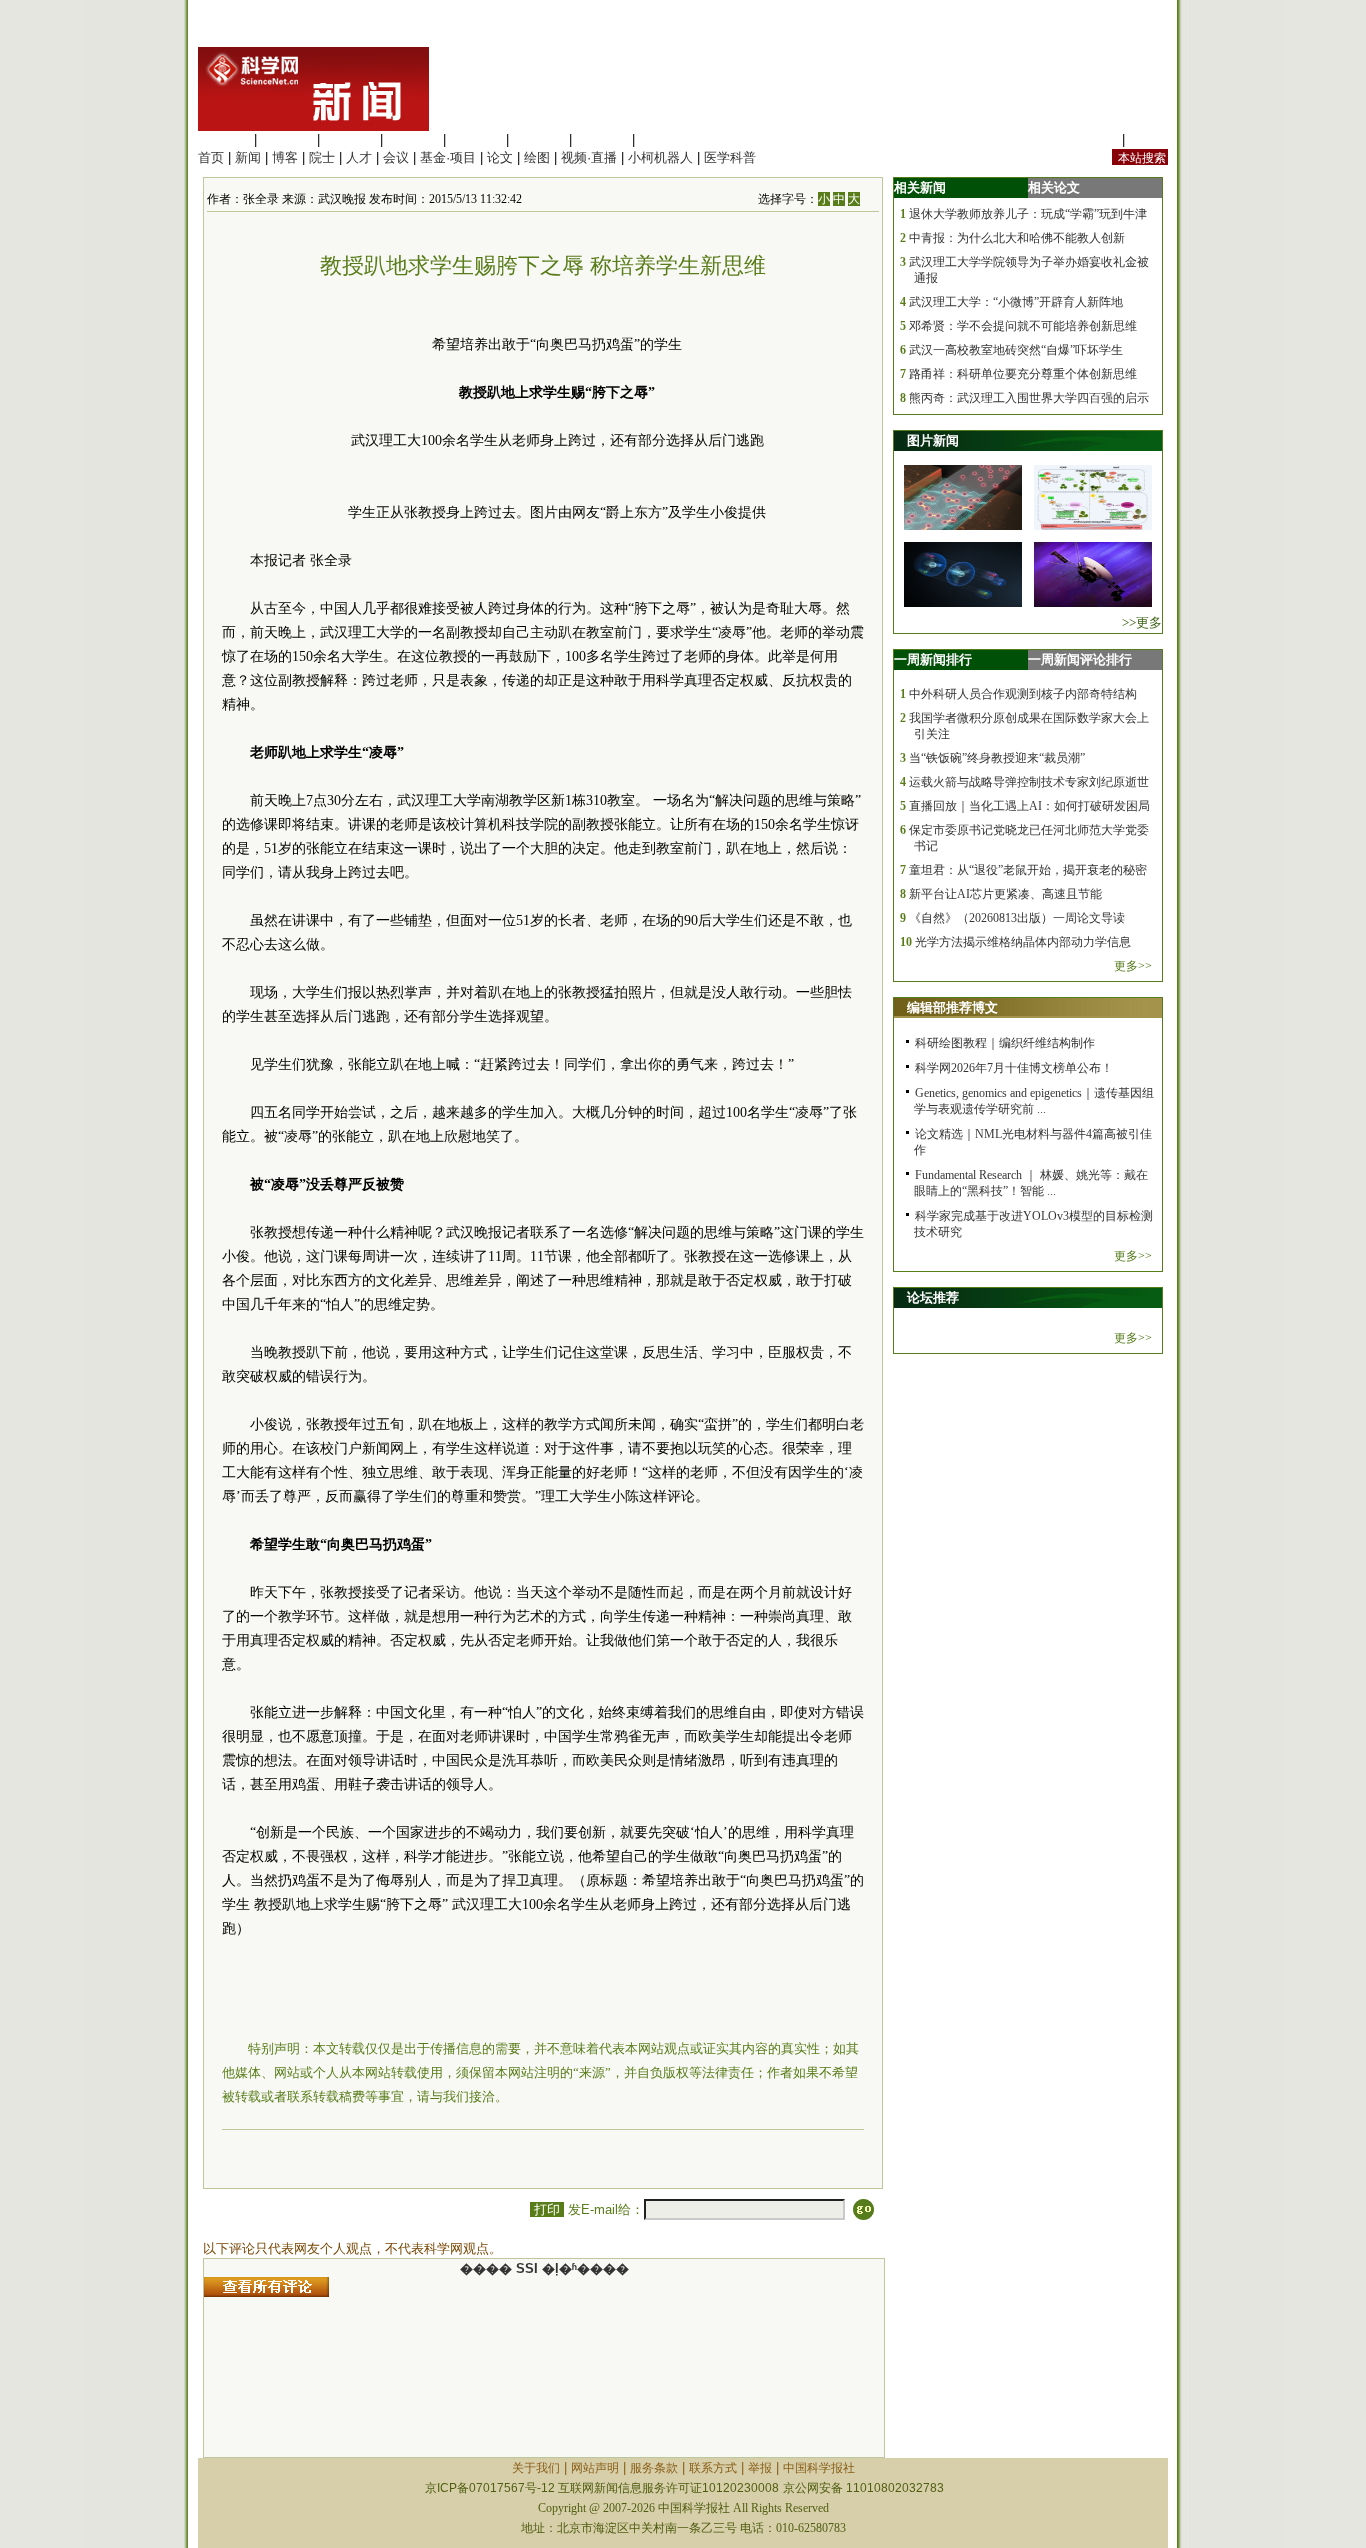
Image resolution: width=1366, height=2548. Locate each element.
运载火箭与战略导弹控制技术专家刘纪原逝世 (1029, 782)
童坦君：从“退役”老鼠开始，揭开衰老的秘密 (1028, 870)
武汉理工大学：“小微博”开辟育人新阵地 (1016, 302)
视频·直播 (589, 157)
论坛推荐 (933, 1297)
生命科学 (224, 139)
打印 (547, 2209)
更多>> (1133, 966)
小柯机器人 (660, 157)
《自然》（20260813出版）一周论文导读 (1017, 918)
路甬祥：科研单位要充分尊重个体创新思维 (1023, 374)
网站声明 (595, 2468)
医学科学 (287, 139)
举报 (760, 2468)
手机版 (1148, 139)
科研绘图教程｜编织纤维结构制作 (1005, 1043)
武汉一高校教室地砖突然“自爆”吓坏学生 (1016, 350)
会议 (396, 157)
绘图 (537, 157)
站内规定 (1092, 139)
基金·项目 (448, 157)
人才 (359, 157)
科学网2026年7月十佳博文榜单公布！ (1014, 1068)
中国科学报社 (819, 2468)
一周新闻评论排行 (1080, 659)
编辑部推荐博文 (952, 1007)
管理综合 (665, 139)
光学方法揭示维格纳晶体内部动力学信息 (1023, 942)
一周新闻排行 (933, 659)
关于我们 (536, 2468)
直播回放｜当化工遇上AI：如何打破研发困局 (1029, 806)
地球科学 (539, 139)
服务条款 (654, 2468)
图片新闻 (933, 440)
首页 (211, 157)
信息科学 (476, 139)
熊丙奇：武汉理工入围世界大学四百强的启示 (1029, 398)
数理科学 (602, 139)
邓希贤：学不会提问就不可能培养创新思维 (1023, 326)
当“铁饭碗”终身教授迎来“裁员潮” (997, 758)
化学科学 (350, 139)
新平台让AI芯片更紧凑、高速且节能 (1005, 894)
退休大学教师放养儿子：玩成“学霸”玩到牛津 (1028, 214)
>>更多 (1142, 622)
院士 (322, 157)
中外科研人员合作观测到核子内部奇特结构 (1023, 694)
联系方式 (713, 2468)
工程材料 (413, 139)
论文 (500, 157)
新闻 (248, 157)
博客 (285, 157)
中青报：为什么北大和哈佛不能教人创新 (1017, 238)
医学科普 (730, 157)
